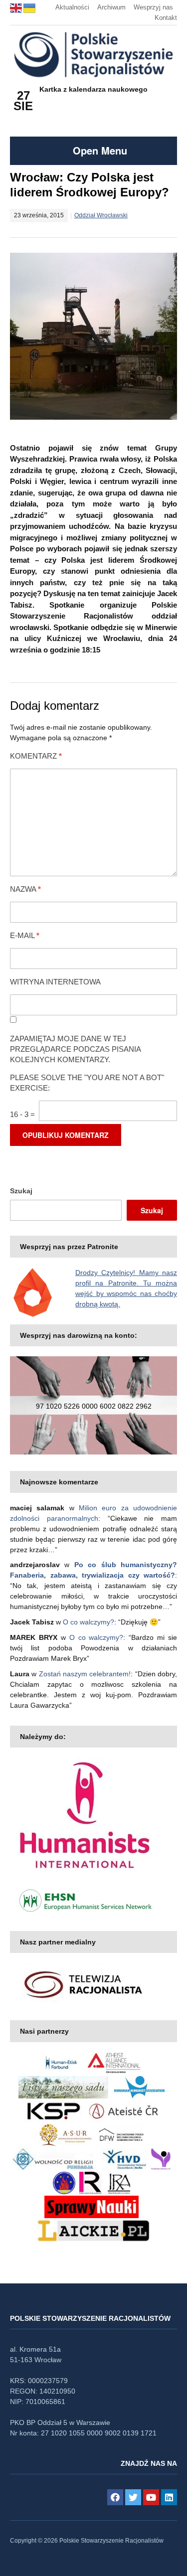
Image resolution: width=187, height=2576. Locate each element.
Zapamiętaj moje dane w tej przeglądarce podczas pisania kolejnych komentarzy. (75, 1049)
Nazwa (25, 889)
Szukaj (21, 1191)
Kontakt (166, 18)
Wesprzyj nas (153, 7)
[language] (17, 7)
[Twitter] (133, 2497)
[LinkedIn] (169, 2497)
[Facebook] (115, 2497)
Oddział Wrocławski (101, 215)
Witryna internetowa (55, 982)
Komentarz (36, 756)
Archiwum (111, 7)
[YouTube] (151, 2497)
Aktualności (72, 7)
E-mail (25, 935)
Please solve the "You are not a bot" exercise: (87, 1083)
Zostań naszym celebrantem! (85, 1674)
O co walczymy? (89, 1622)
